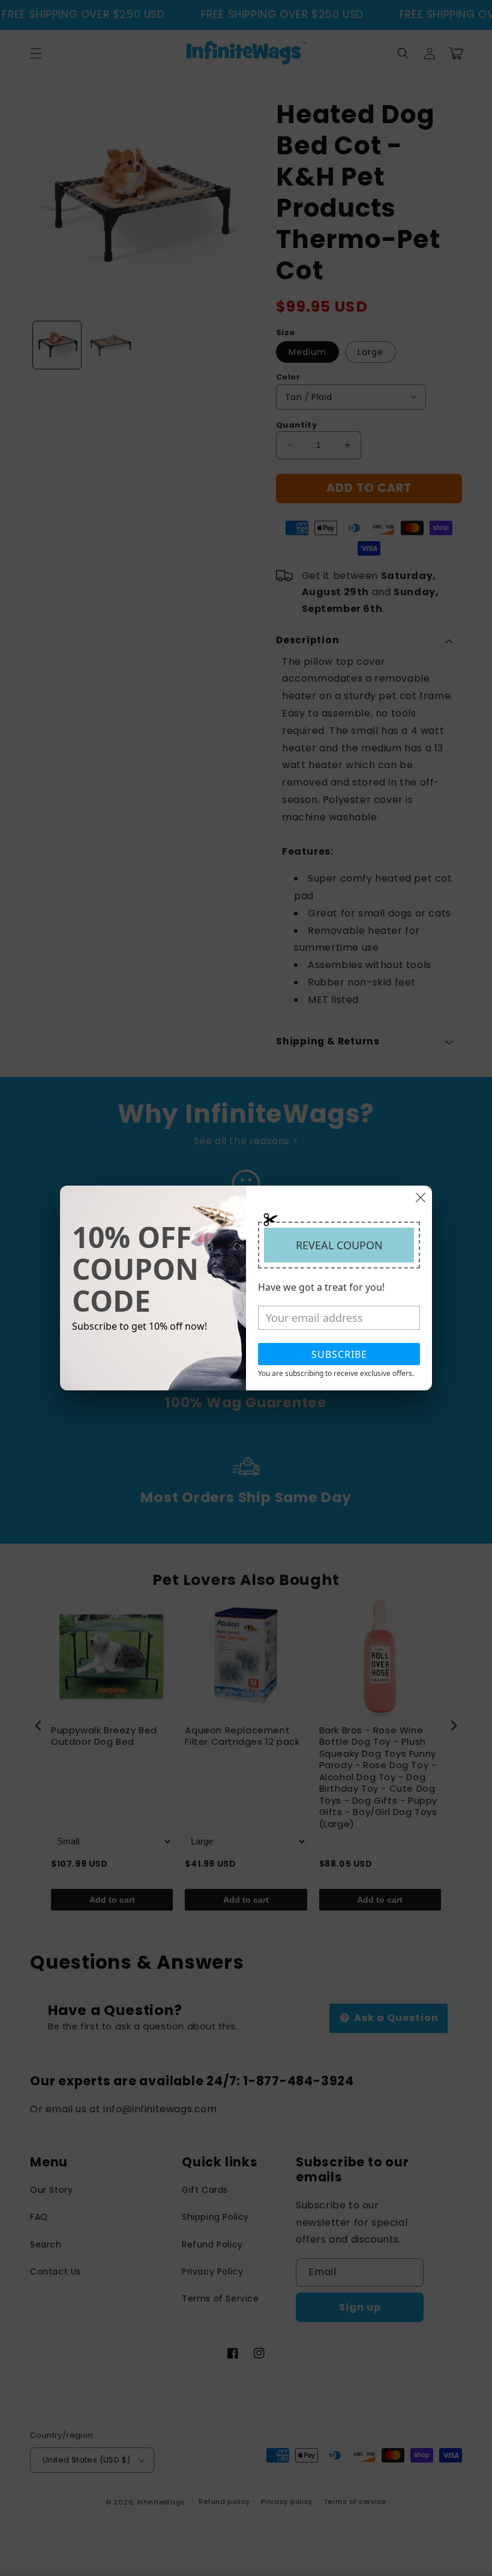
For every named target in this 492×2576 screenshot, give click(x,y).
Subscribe (339, 1354)
